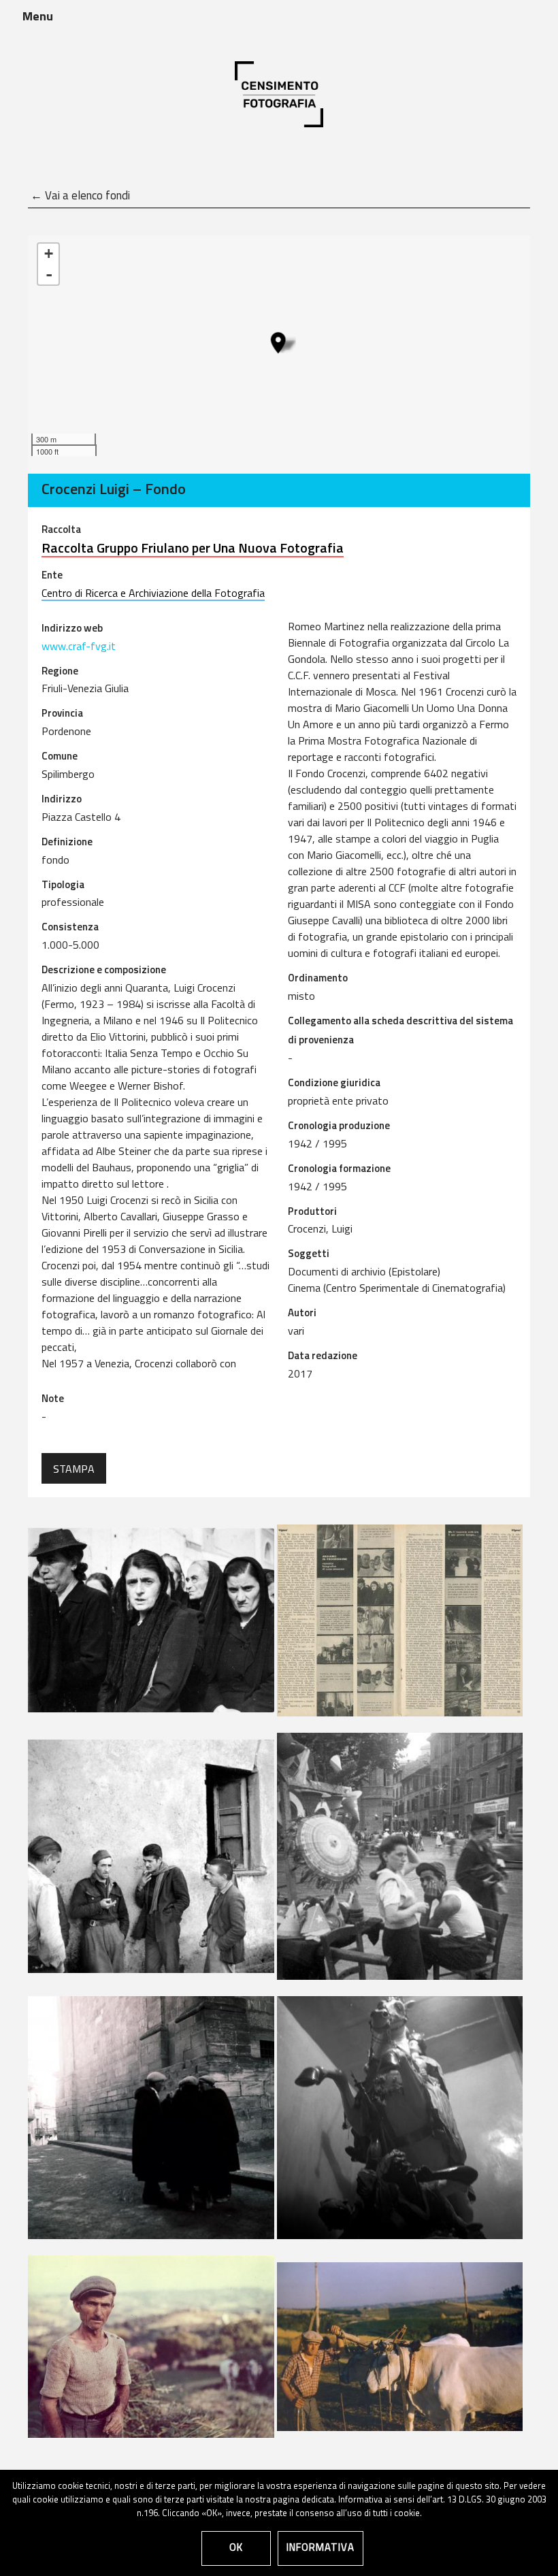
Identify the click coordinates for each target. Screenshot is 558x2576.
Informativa (321, 2548)
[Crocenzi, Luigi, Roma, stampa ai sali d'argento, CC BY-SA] (400, 1856)
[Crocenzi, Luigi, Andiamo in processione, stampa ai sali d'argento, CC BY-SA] (151, 1620)
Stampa (74, 1470)
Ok (236, 2548)
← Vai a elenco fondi (80, 196)
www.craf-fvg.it (79, 647)
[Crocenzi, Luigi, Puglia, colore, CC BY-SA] (151, 2347)
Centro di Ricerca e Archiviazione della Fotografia (153, 594)
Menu (38, 18)
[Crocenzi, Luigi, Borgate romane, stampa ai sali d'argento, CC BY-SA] (151, 1856)
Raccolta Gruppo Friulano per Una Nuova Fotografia (193, 549)
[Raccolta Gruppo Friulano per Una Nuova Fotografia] (278, 343)
